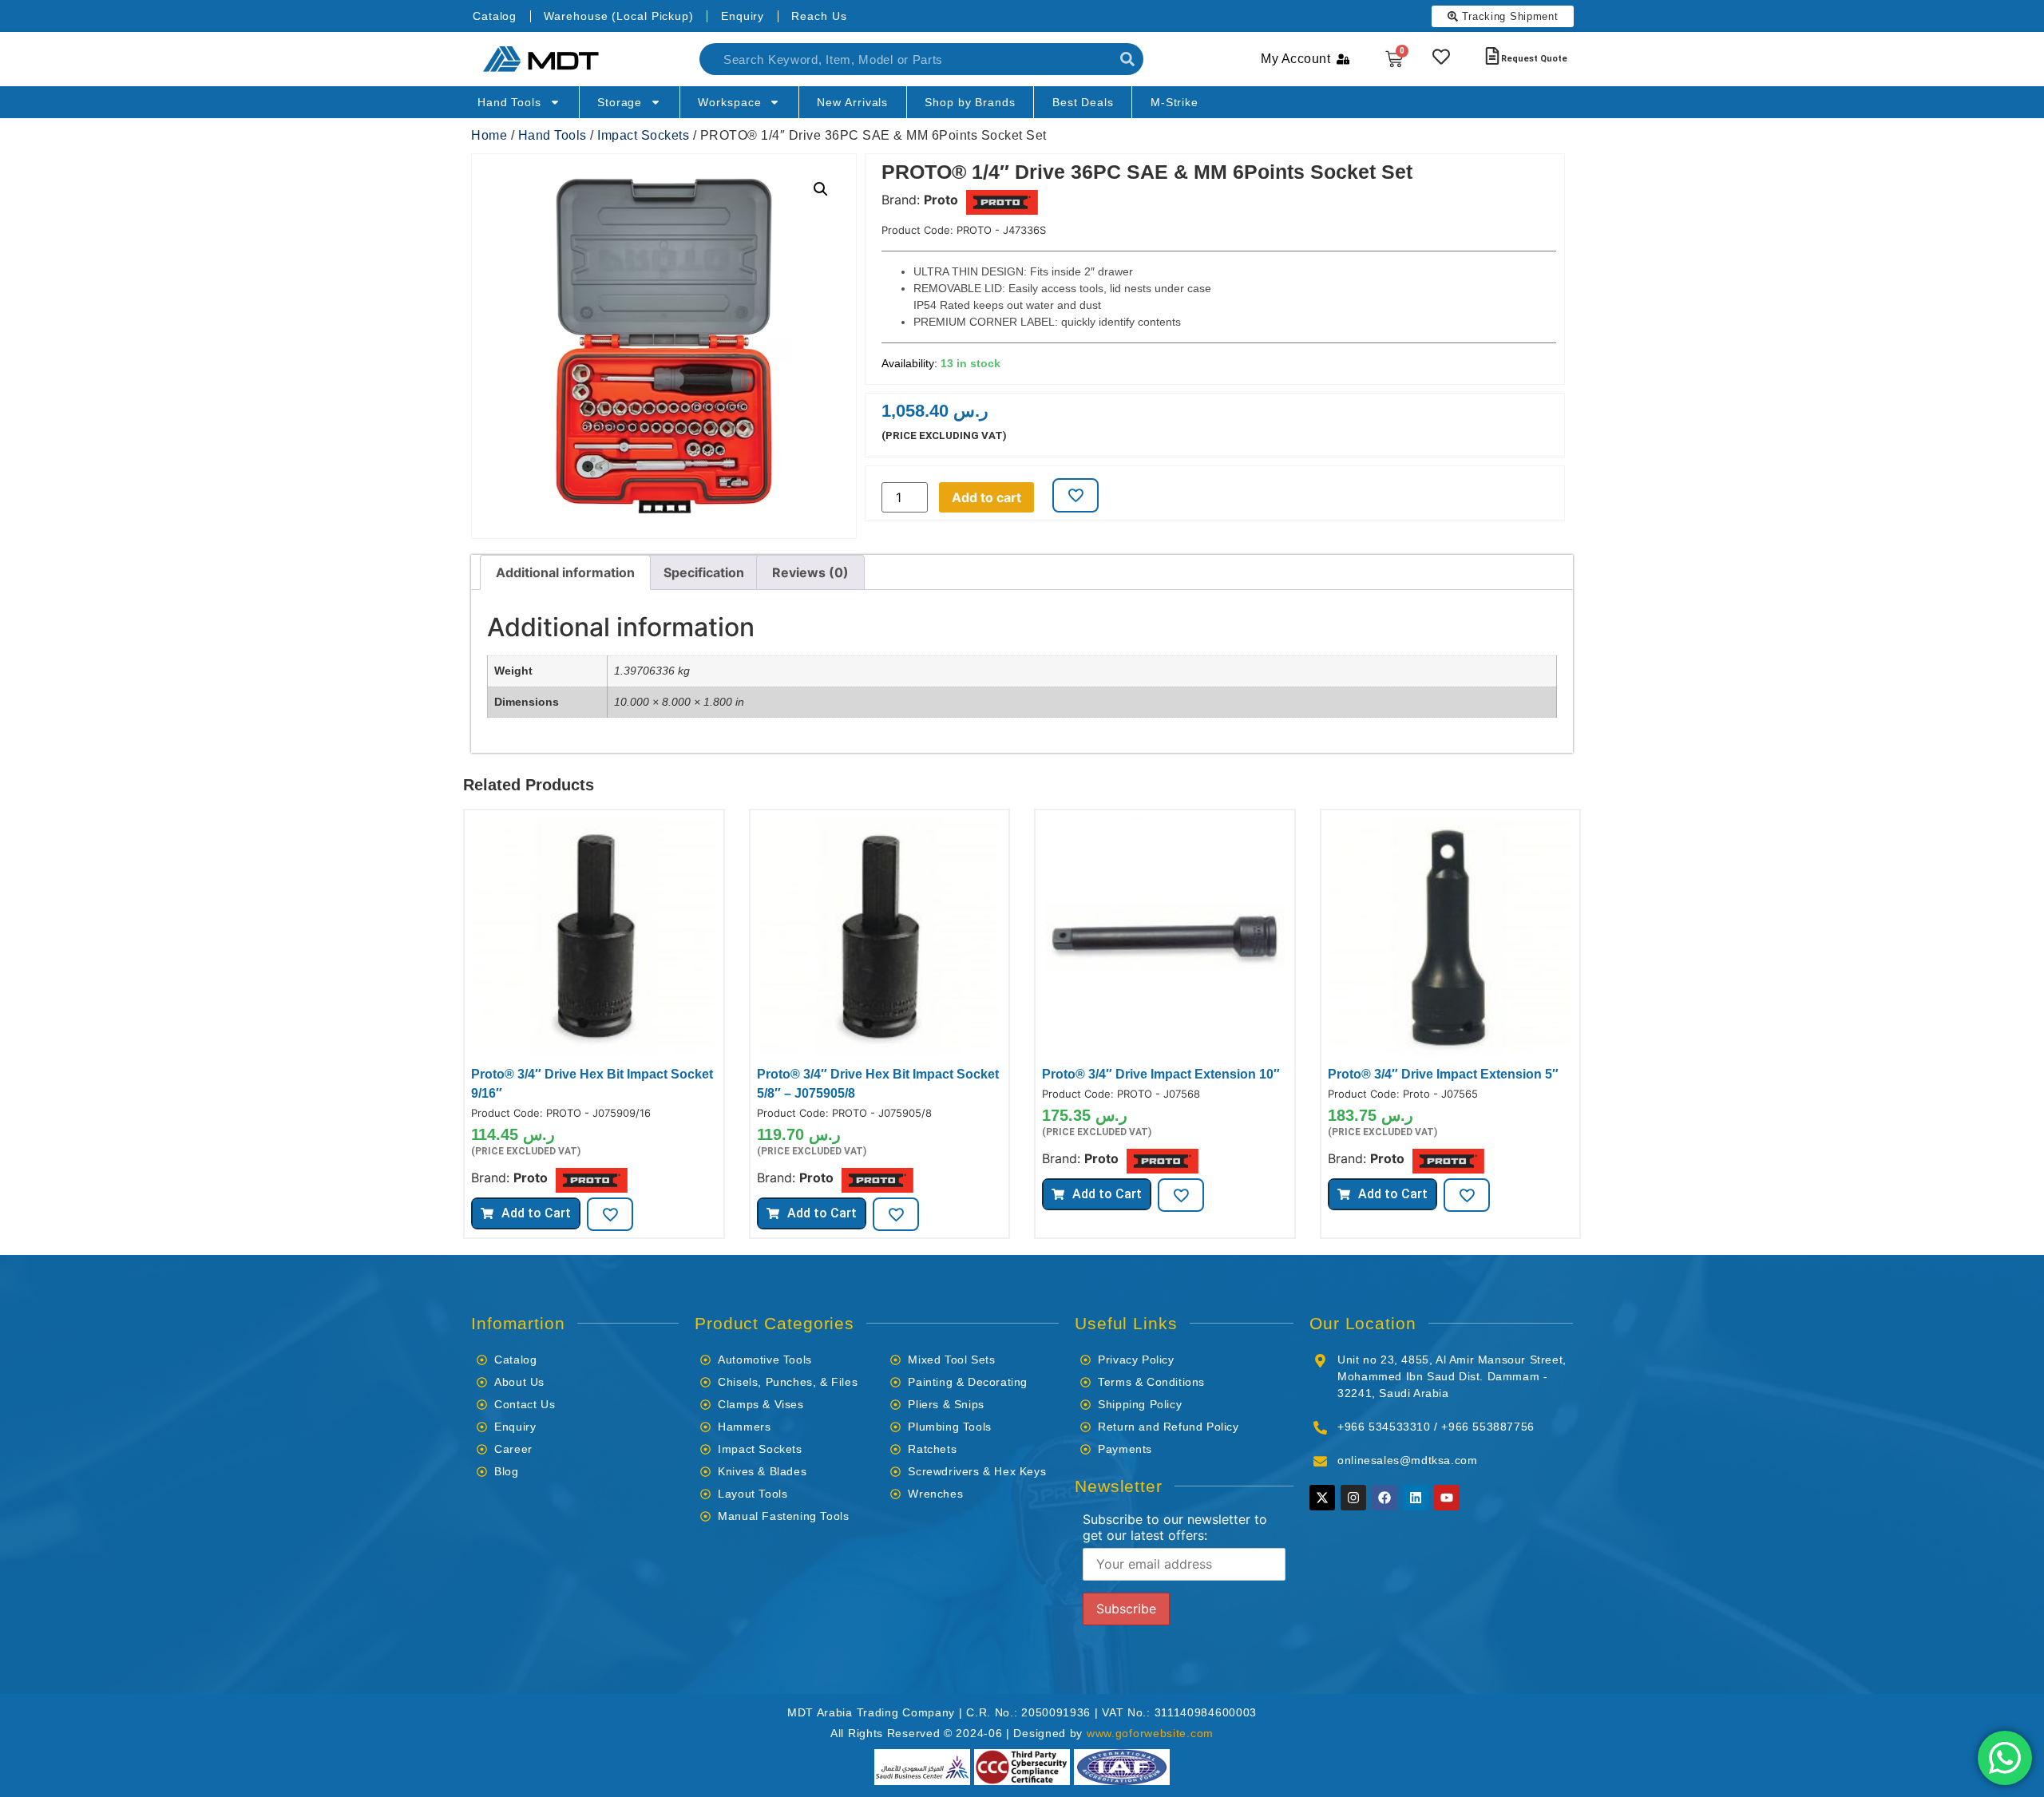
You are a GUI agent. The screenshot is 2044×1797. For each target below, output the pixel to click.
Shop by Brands (970, 102)
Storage (620, 102)
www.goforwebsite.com (1150, 1733)
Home (489, 135)
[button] (821, 189)
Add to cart (986, 497)
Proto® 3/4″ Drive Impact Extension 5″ (1443, 1074)
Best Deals (1083, 102)
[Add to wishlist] (1075, 495)
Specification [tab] (704, 572)
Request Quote (1534, 59)
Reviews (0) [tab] (810, 572)
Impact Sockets (643, 135)
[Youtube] (1447, 1498)
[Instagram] (1353, 1498)
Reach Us (819, 16)
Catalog (495, 16)
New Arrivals (852, 102)
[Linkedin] (1416, 1498)
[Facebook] (1384, 1498)
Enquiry (743, 16)
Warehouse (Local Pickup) (619, 16)
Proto (941, 200)
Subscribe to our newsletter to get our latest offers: (1175, 1527)
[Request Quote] (1492, 56)
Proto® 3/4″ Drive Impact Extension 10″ (1161, 1074)
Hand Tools (509, 102)
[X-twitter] (1322, 1498)
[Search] (1127, 59)
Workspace (729, 102)
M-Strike (1175, 102)
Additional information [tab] (565, 572)
